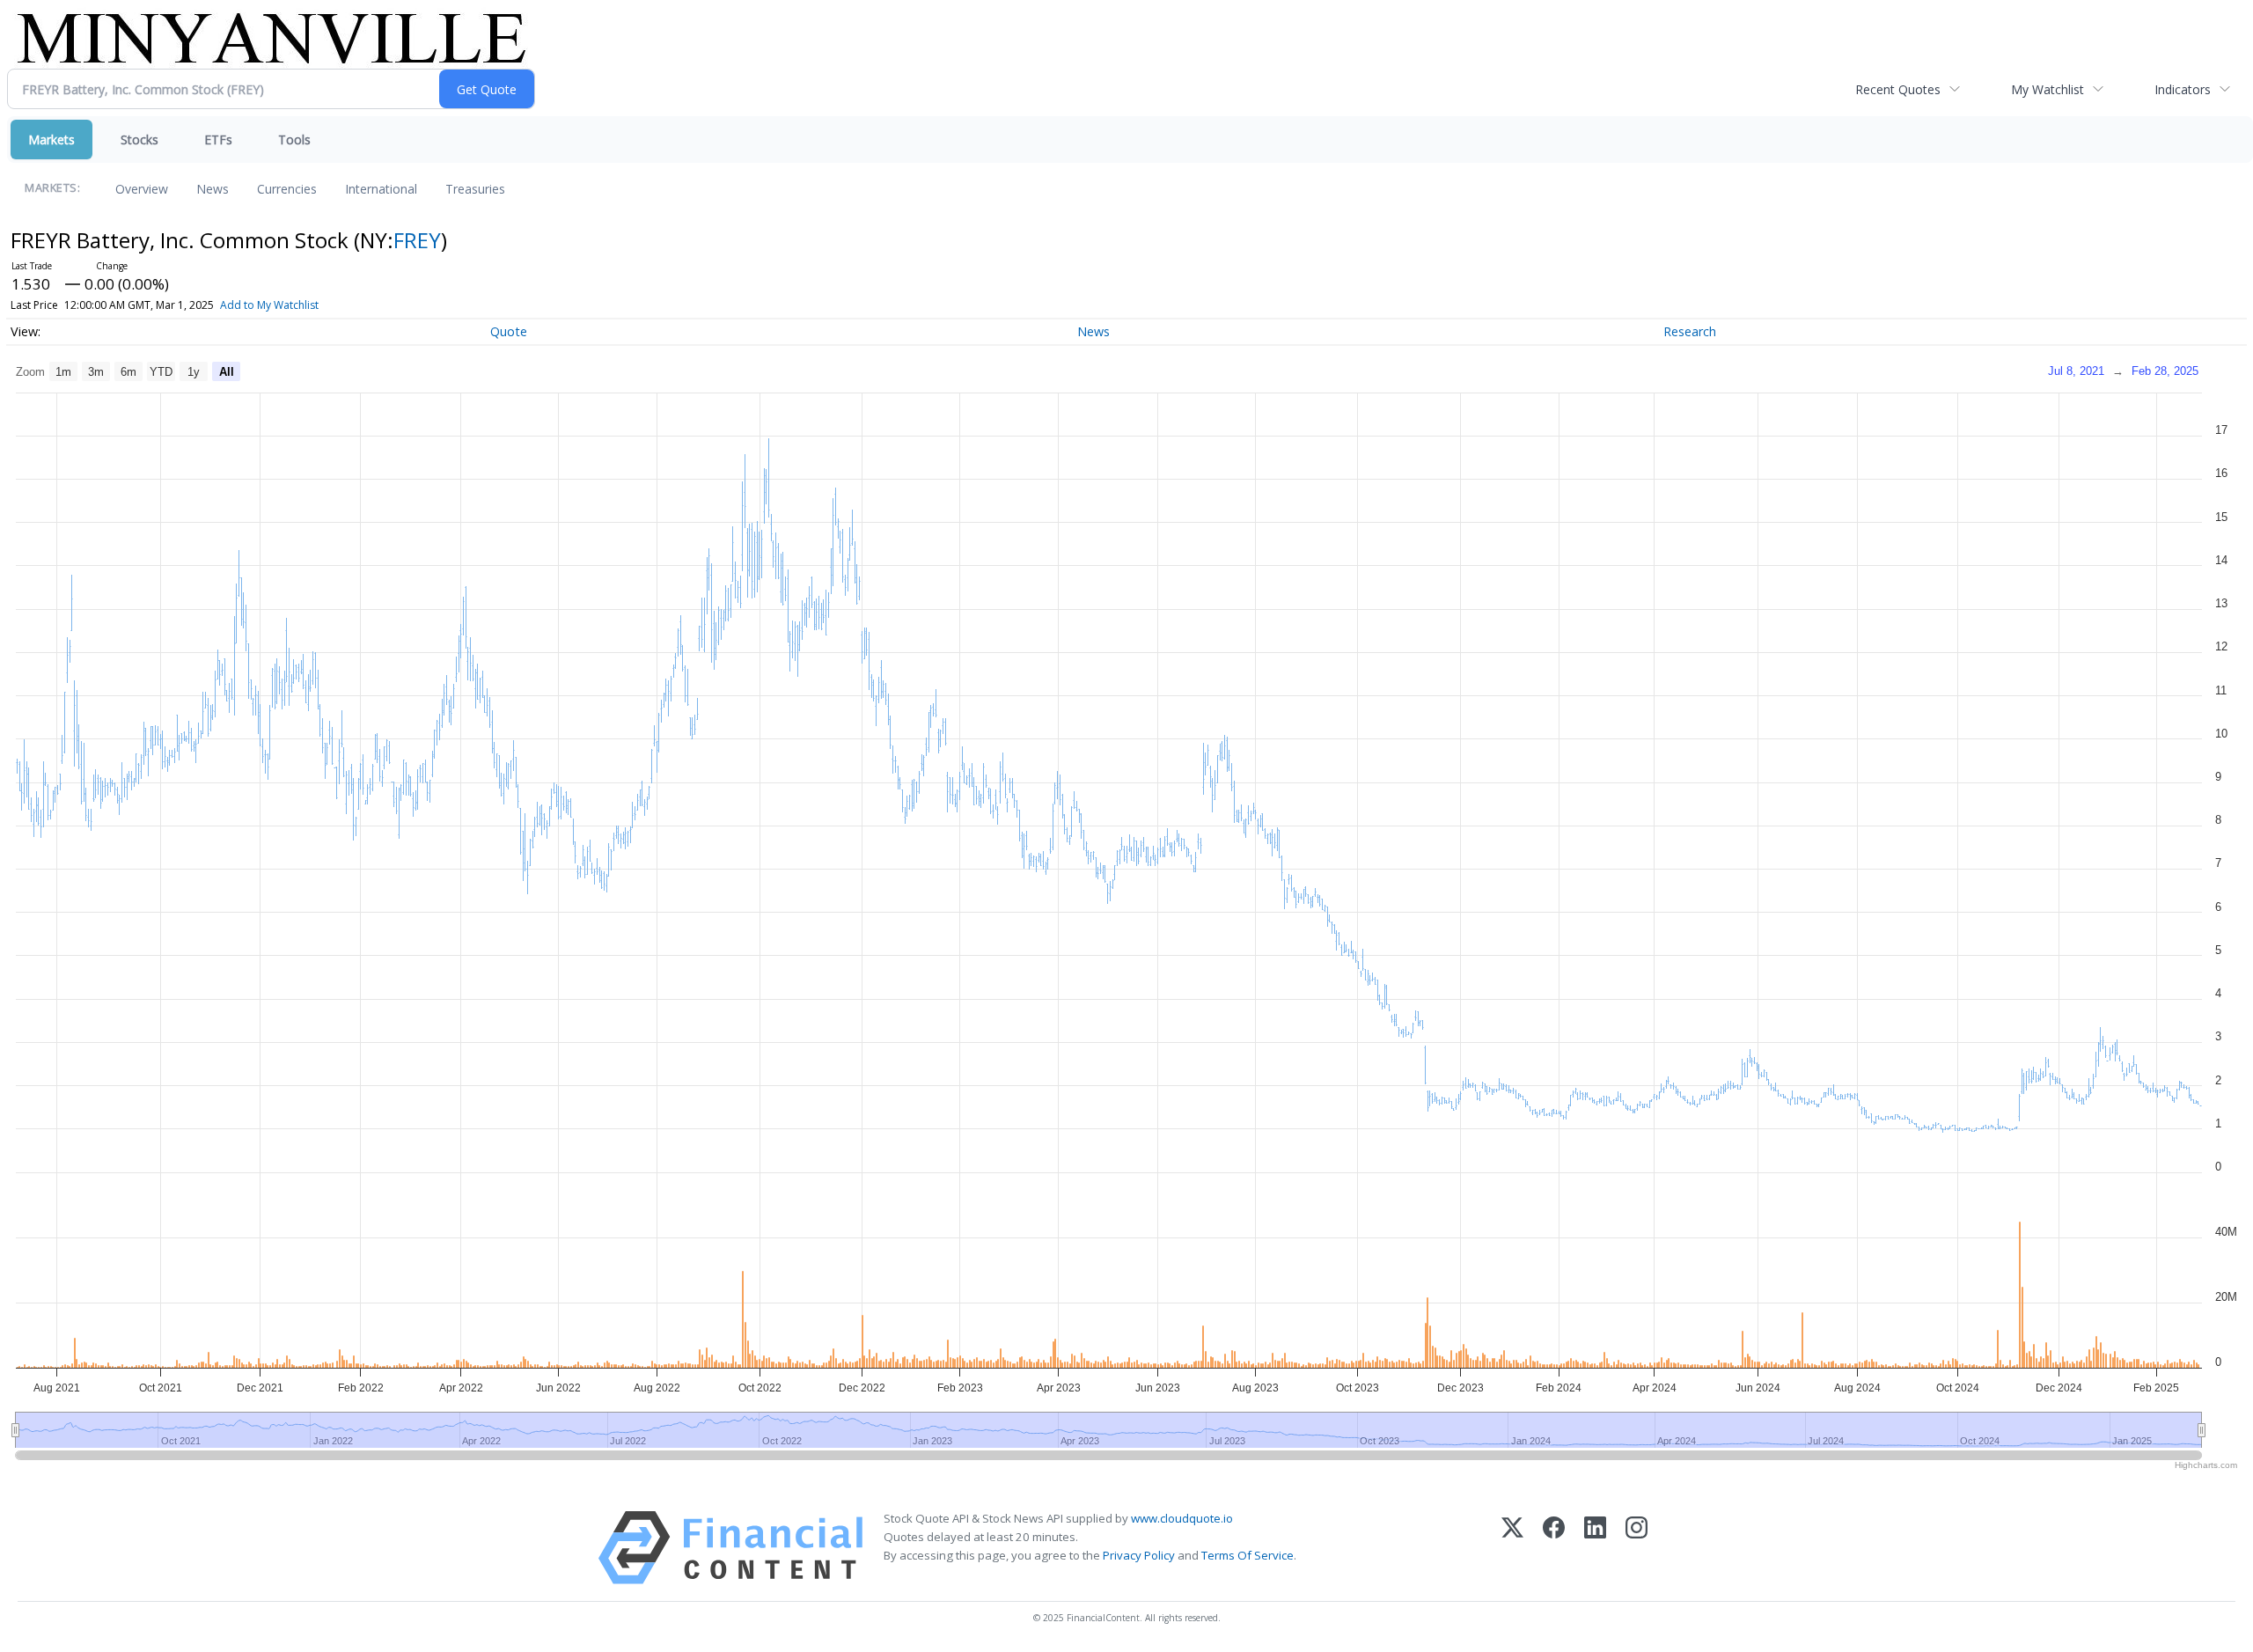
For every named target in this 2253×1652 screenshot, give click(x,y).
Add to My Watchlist (269, 305)
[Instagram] (1637, 1548)
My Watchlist (2048, 89)
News (213, 189)
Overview (142, 189)
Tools (294, 140)
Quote (509, 331)
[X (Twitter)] (1512, 1548)
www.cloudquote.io (1182, 1518)
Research (1690, 331)
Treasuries (475, 189)
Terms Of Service (1248, 1555)
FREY (417, 240)
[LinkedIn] (1595, 1548)
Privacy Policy (1139, 1555)
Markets (51, 140)
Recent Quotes (1898, 89)
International (381, 189)
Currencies (287, 189)
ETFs (218, 140)
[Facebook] (1554, 1548)
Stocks (139, 140)
